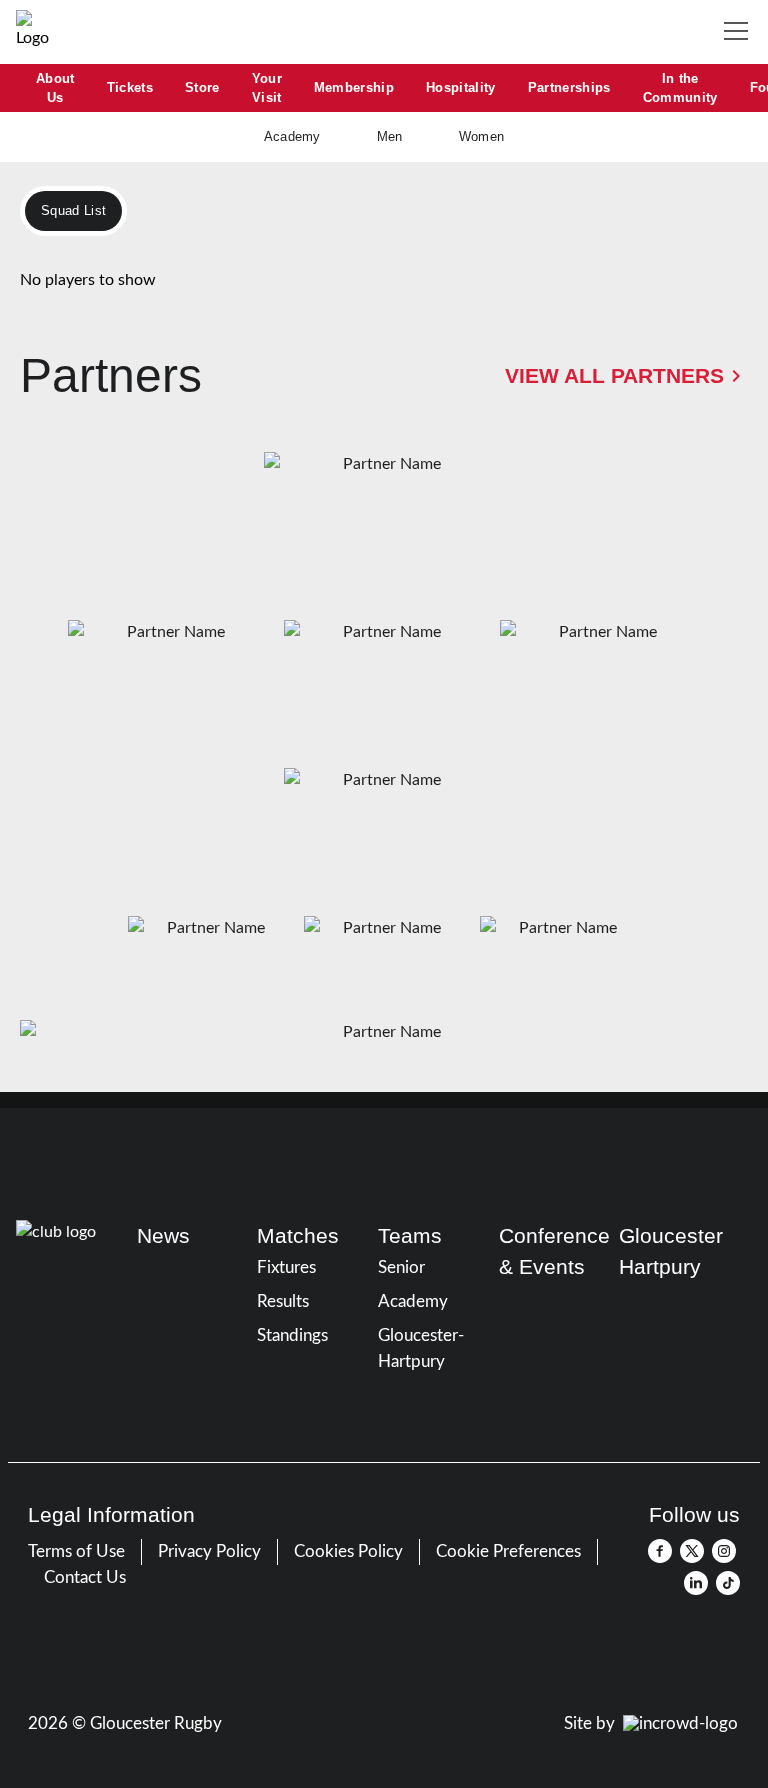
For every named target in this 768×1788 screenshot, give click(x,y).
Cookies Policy (348, 1551)
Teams (410, 1235)
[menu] (740, 32)
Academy (413, 1301)
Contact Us (85, 1577)
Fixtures (286, 1267)
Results (283, 1301)
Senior (401, 1267)
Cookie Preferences (508, 1551)
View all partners (614, 375)
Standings (292, 1335)
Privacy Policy (209, 1551)
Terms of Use (76, 1551)
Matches (298, 1235)
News (163, 1235)
